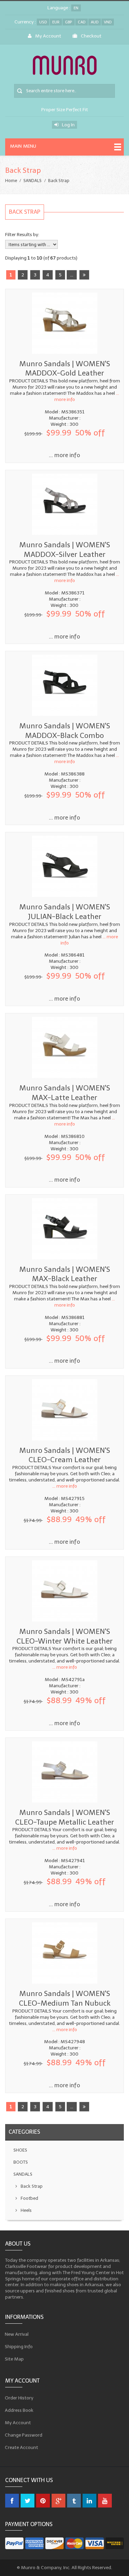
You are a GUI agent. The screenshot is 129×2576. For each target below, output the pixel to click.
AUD (95, 22)
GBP (69, 22)
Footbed (29, 2198)
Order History (19, 2398)
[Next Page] (84, 275)
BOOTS (21, 2162)
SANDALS (33, 181)
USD (43, 22)
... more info (64, 455)
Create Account (22, 2447)
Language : (59, 8)
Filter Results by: (22, 235)
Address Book (19, 2410)
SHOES (20, 2150)
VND (108, 22)
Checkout (91, 36)
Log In (68, 125)
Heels (26, 2210)
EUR (56, 22)
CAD (82, 22)
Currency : (25, 22)
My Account (48, 36)
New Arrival (17, 2334)
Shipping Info (19, 2346)
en (76, 8)
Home (11, 181)
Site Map (14, 2359)
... (72, 275)
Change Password (24, 2435)
